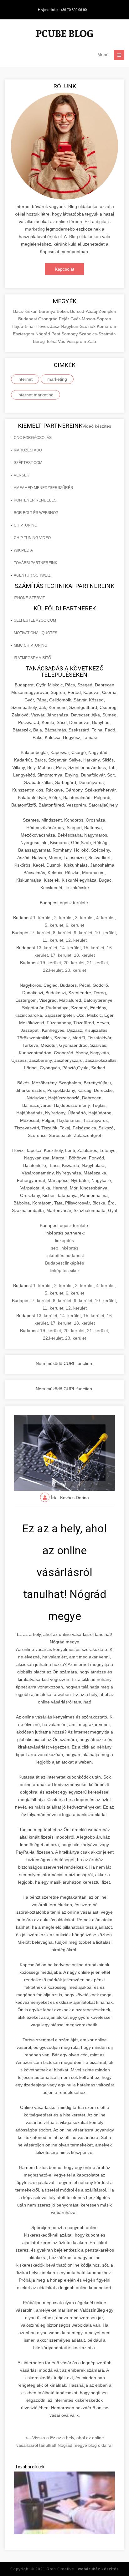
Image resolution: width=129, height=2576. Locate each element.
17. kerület (61, 955)
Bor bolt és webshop (36, 513)
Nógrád (43, 334)
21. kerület (98, 963)
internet (25, 379)
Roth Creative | (83, 2569)
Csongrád (49, 319)
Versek (21, 475)
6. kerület (75, 925)
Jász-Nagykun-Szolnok (73, 326)
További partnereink (36, 563)
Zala (92, 341)
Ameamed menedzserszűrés (43, 488)
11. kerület (53, 940)
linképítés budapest (65, 1255)
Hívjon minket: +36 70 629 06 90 (62, 10)
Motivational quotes (36, 633)
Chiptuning (26, 525)
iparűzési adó (28, 450)
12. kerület (76, 940)
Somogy (70, 334)
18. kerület (84, 955)
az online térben (66, 221)
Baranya (48, 311)
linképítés (64, 1240)
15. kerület (94, 948)
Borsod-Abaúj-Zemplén (93, 311)
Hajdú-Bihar (24, 326)
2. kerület (63, 918)
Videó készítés (97, 426)
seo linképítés (65, 1248)
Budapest (28, 319)
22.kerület (53, 970)
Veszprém (77, 341)
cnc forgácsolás (33, 438)
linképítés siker (64, 1270)
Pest (56, 334)
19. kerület (51, 963)
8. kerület (62, 933)
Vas (62, 341)
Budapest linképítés (64, 1263)
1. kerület (42, 918)
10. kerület (105, 933)
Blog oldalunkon (85, 237)
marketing (57, 379)
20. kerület (74, 963)
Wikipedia (23, 550)
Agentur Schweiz (32, 575)
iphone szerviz (29, 598)
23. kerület (76, 970)
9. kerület (83, 933)
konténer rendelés (35, 500)
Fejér (65, 319)
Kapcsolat (64, 269)
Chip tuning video (32, 538)
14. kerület (70, 948)
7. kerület (41, 933)
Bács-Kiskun (26, 311)
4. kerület (105, 918)
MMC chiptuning (31, 645)
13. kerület (47, 948)
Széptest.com (28, 463)
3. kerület (84, 918)
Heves (43, 326)
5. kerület (54, 925)
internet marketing (36, 395)
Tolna (52, 341)
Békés (63, 311)
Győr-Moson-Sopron (91, 319)
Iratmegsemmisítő (32, 658)
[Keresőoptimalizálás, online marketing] (64, 35)
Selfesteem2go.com (35, 620)
